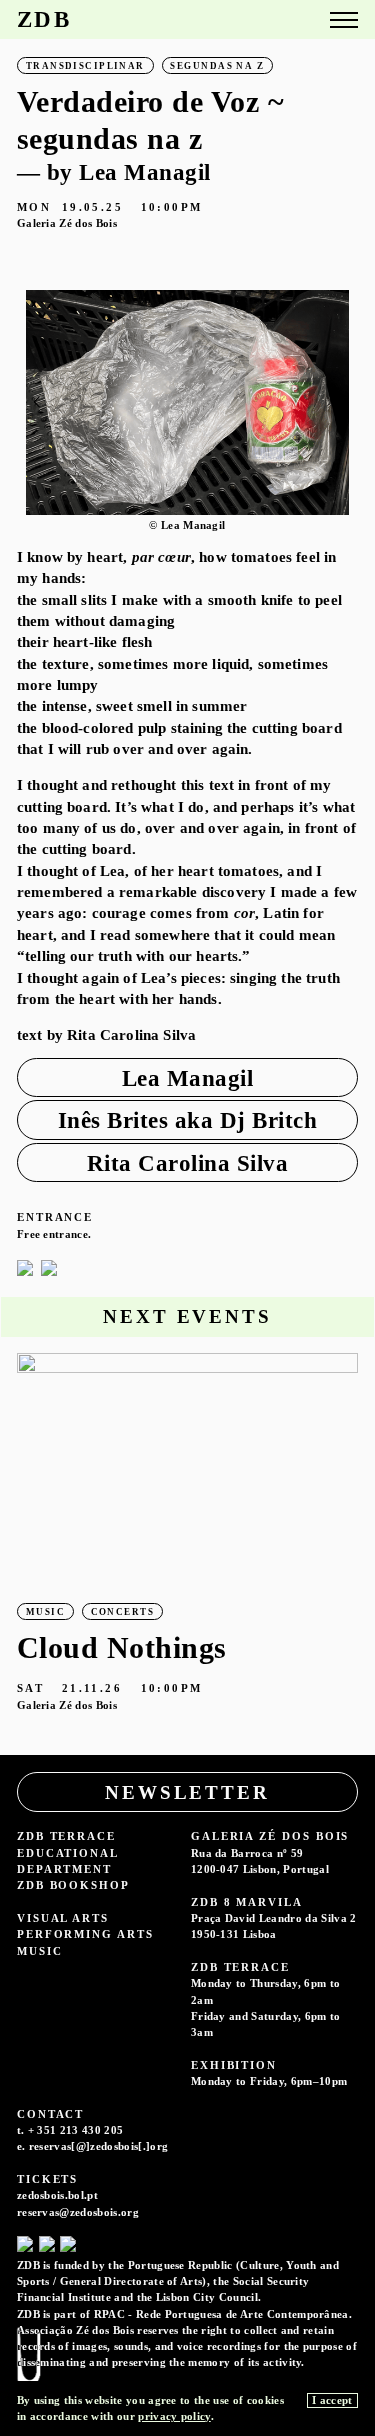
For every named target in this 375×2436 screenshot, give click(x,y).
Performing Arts (85, 1934)
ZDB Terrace (66, 1836)
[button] (338, 402)
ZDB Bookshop (73, 1885)
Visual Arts (63, 1918)
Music (40, 1951)
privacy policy (174, 2416)
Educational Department (67, 1861)
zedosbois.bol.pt (57, 2195)
